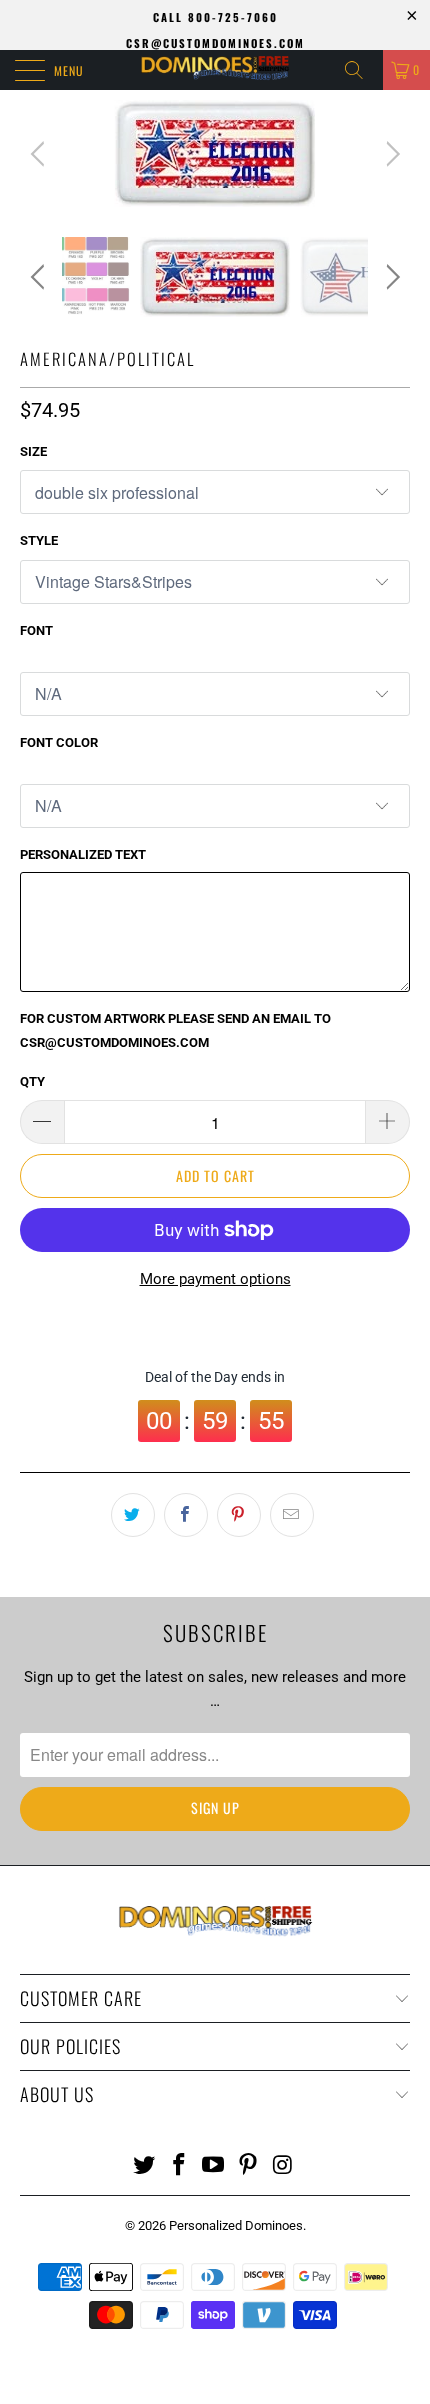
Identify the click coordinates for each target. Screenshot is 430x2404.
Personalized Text (83, 854)
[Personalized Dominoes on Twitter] (145, 2166)
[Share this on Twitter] (133, 1515)
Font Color (59, 742)
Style (39, 540)
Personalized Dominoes (236, 2225)
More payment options (215, 1279)
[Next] (389, 153)
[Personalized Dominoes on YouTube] (214, 2166)
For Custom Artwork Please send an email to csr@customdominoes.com (175, 1030)
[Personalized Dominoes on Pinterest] (249, 2166)
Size (33, 451)
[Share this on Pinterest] (239, 1515)
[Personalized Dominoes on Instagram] (284, 2166)
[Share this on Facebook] (186, 1515)
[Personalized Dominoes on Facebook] (179, 2166)
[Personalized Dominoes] (215, 70)
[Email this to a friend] (292, 1515)
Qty (32, 1081)
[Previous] (40, 153)
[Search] (361, 70)
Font (36, 630)
